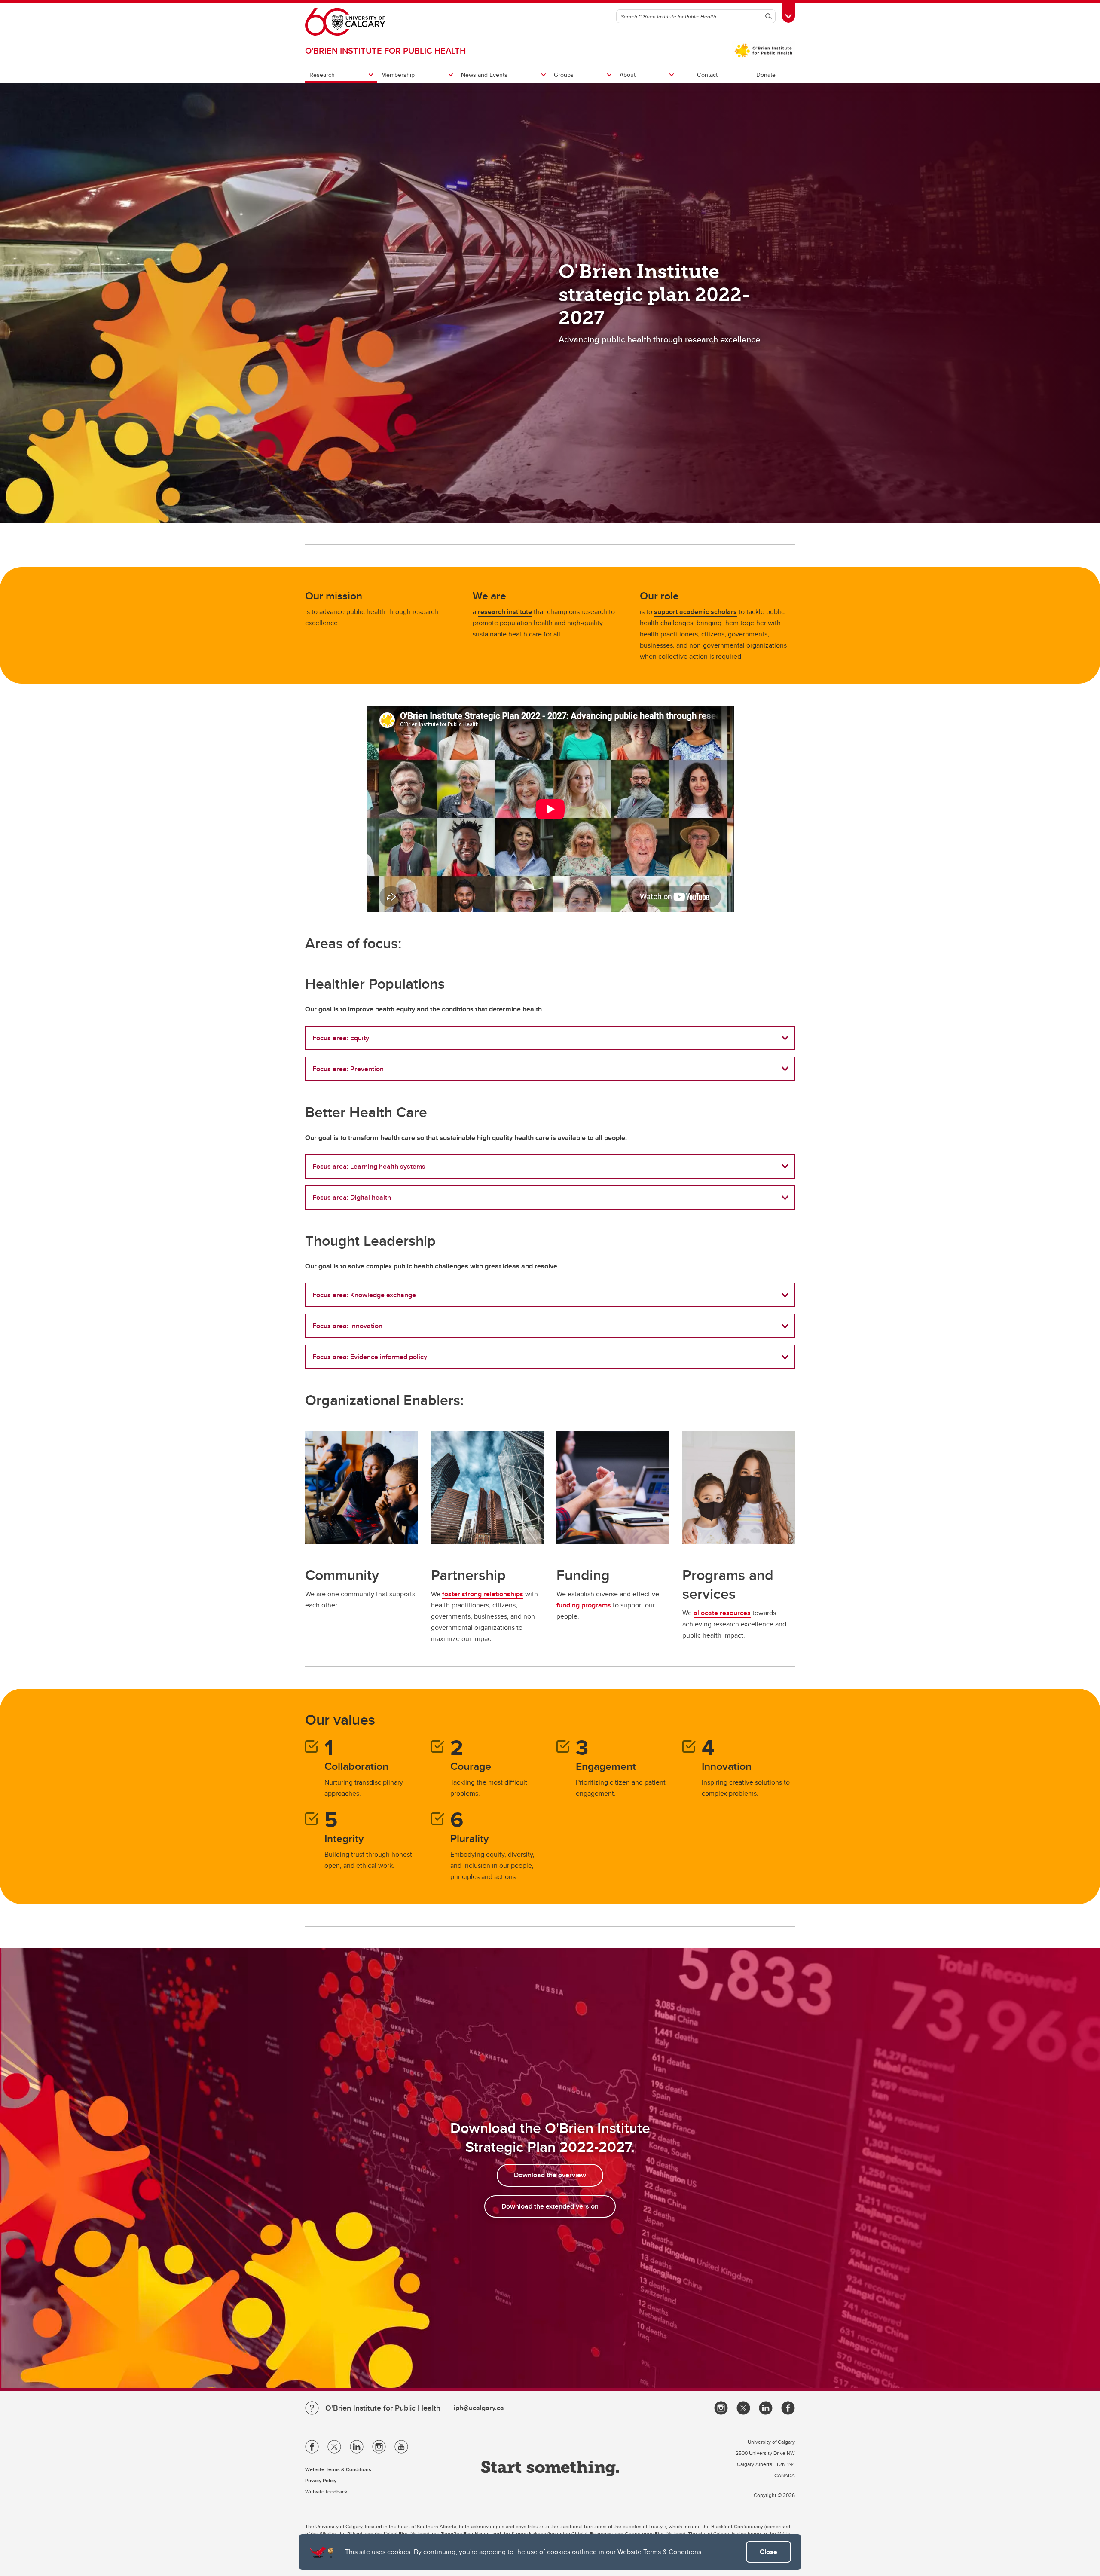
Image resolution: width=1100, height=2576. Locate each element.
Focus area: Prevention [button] (348, 1069)
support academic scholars (695, 612)
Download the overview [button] (550, 2175)
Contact (707, 75)
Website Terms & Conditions (659, 2552)
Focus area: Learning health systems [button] (369, 1166)
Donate (766, 75)
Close (768, 2552)
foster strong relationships (483, 1594)
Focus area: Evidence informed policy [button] (370, 1357)
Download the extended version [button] (550, 2206)
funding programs (584, 1605)
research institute (505, 612)
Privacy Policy (321, 2480)
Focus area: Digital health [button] (352, 1197)
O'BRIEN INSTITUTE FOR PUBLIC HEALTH (385, 50)
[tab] (550, 1038)
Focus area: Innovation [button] (347, 1326)
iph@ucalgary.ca (479, 2408)
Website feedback (326, 2492)
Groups (564, 75)
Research (322, 75)
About (628, 75)
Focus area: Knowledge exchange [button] (364, 1295)
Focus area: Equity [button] (341, 1038)
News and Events (484, 75)
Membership (398, 75)
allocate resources (722, 1613)
